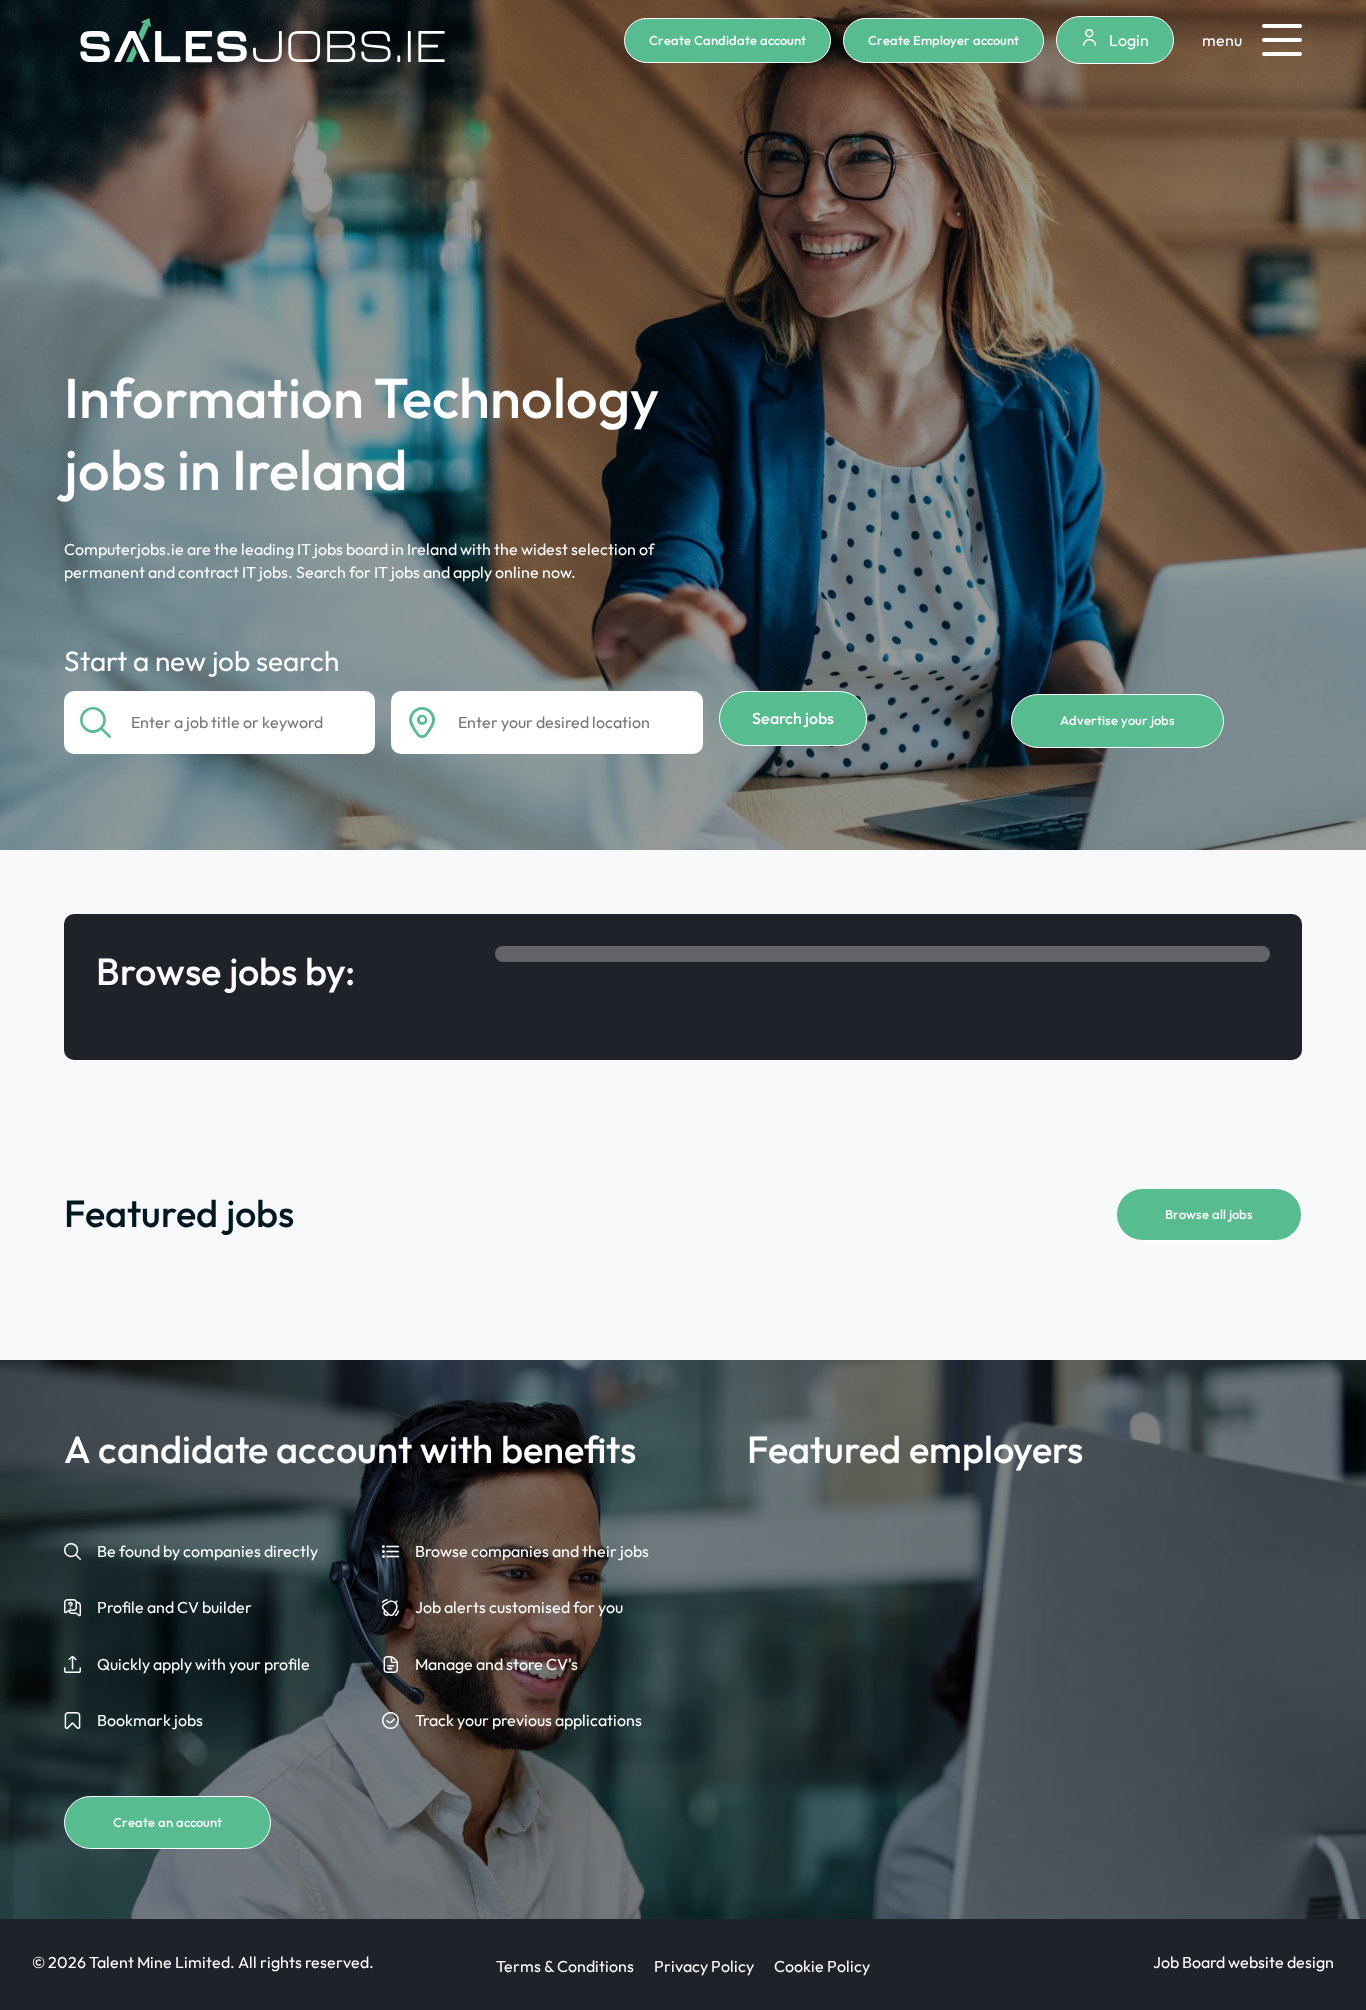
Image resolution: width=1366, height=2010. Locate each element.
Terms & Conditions (565, 1966)
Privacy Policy (704, 1966)
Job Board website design (1243, 1962)
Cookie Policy (822, 1966)
